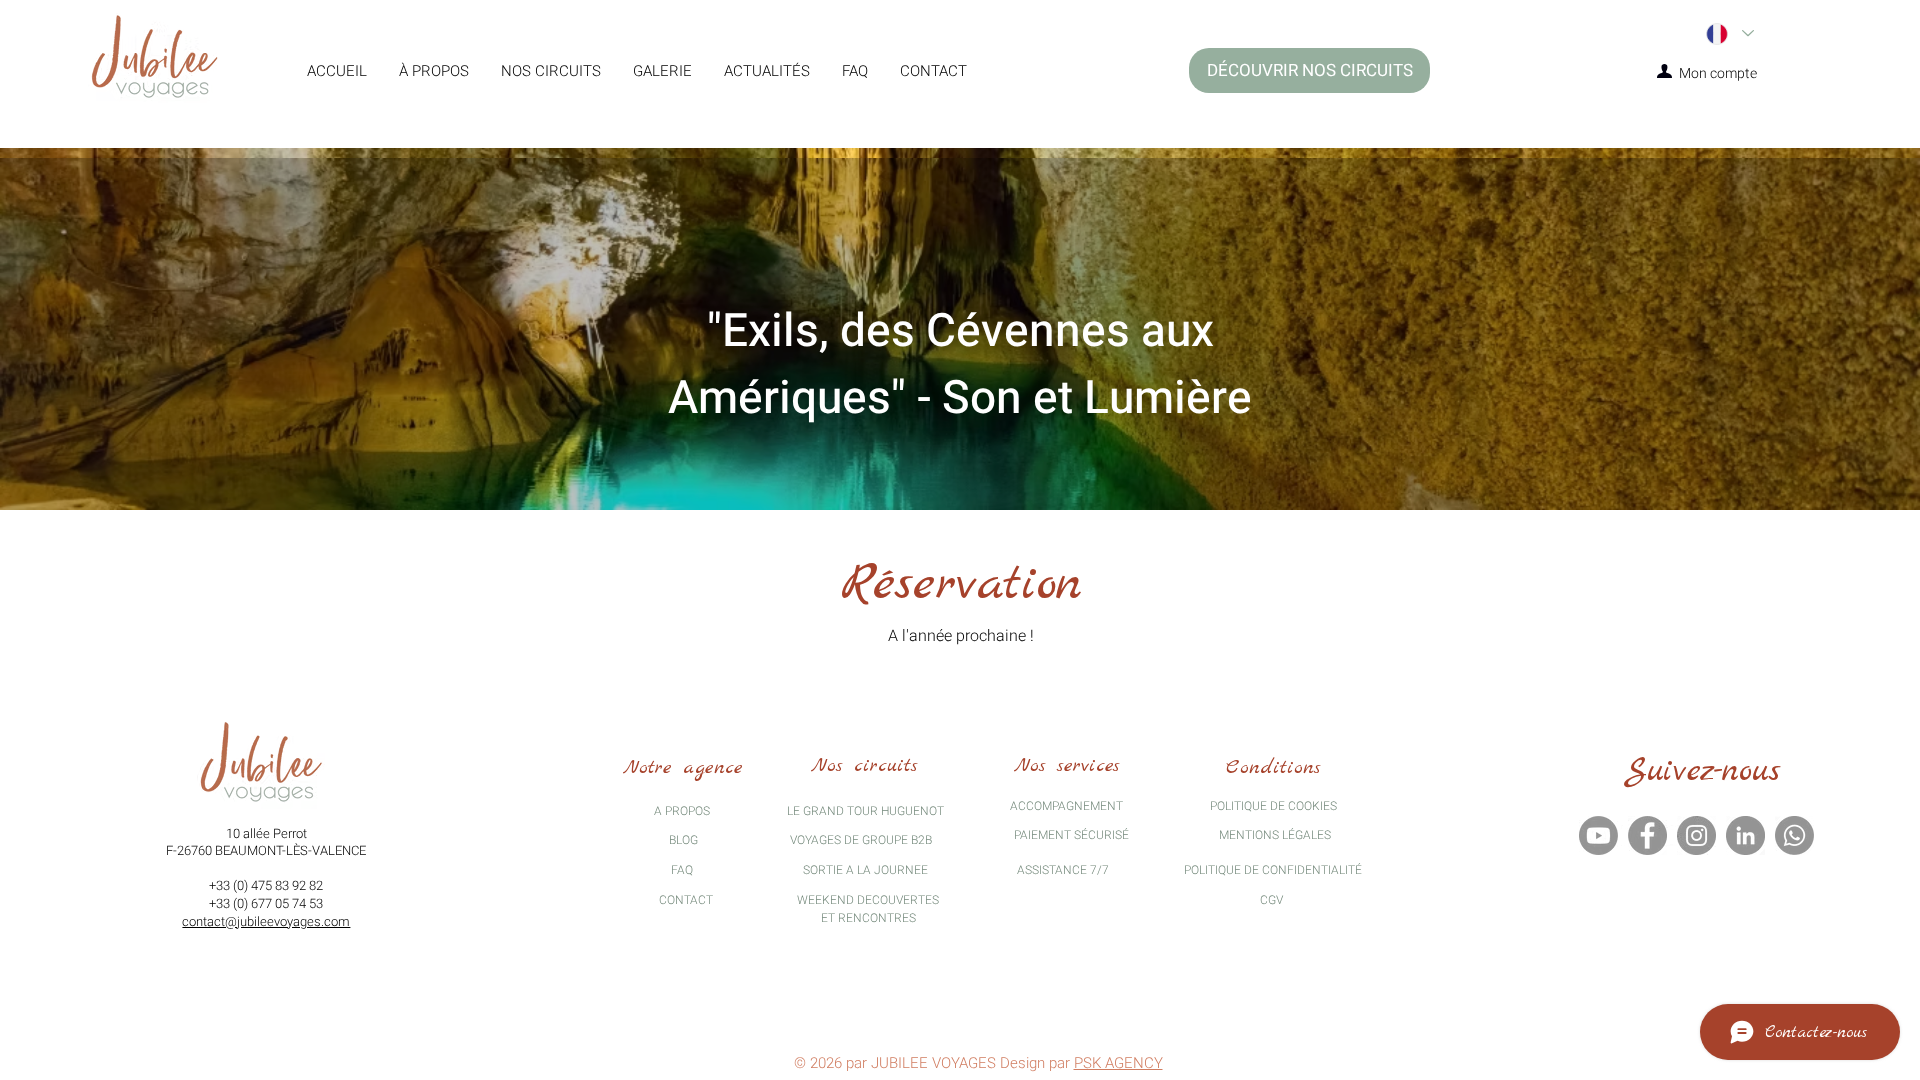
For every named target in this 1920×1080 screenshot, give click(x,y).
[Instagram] (1696, 835)
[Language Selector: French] (1729, 33)
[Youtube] (1598, 835)
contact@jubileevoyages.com (266, 921)
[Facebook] (1647, 835)
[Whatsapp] (1794, 835)
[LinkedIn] (1745, 835)
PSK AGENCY (1118, 1063)
